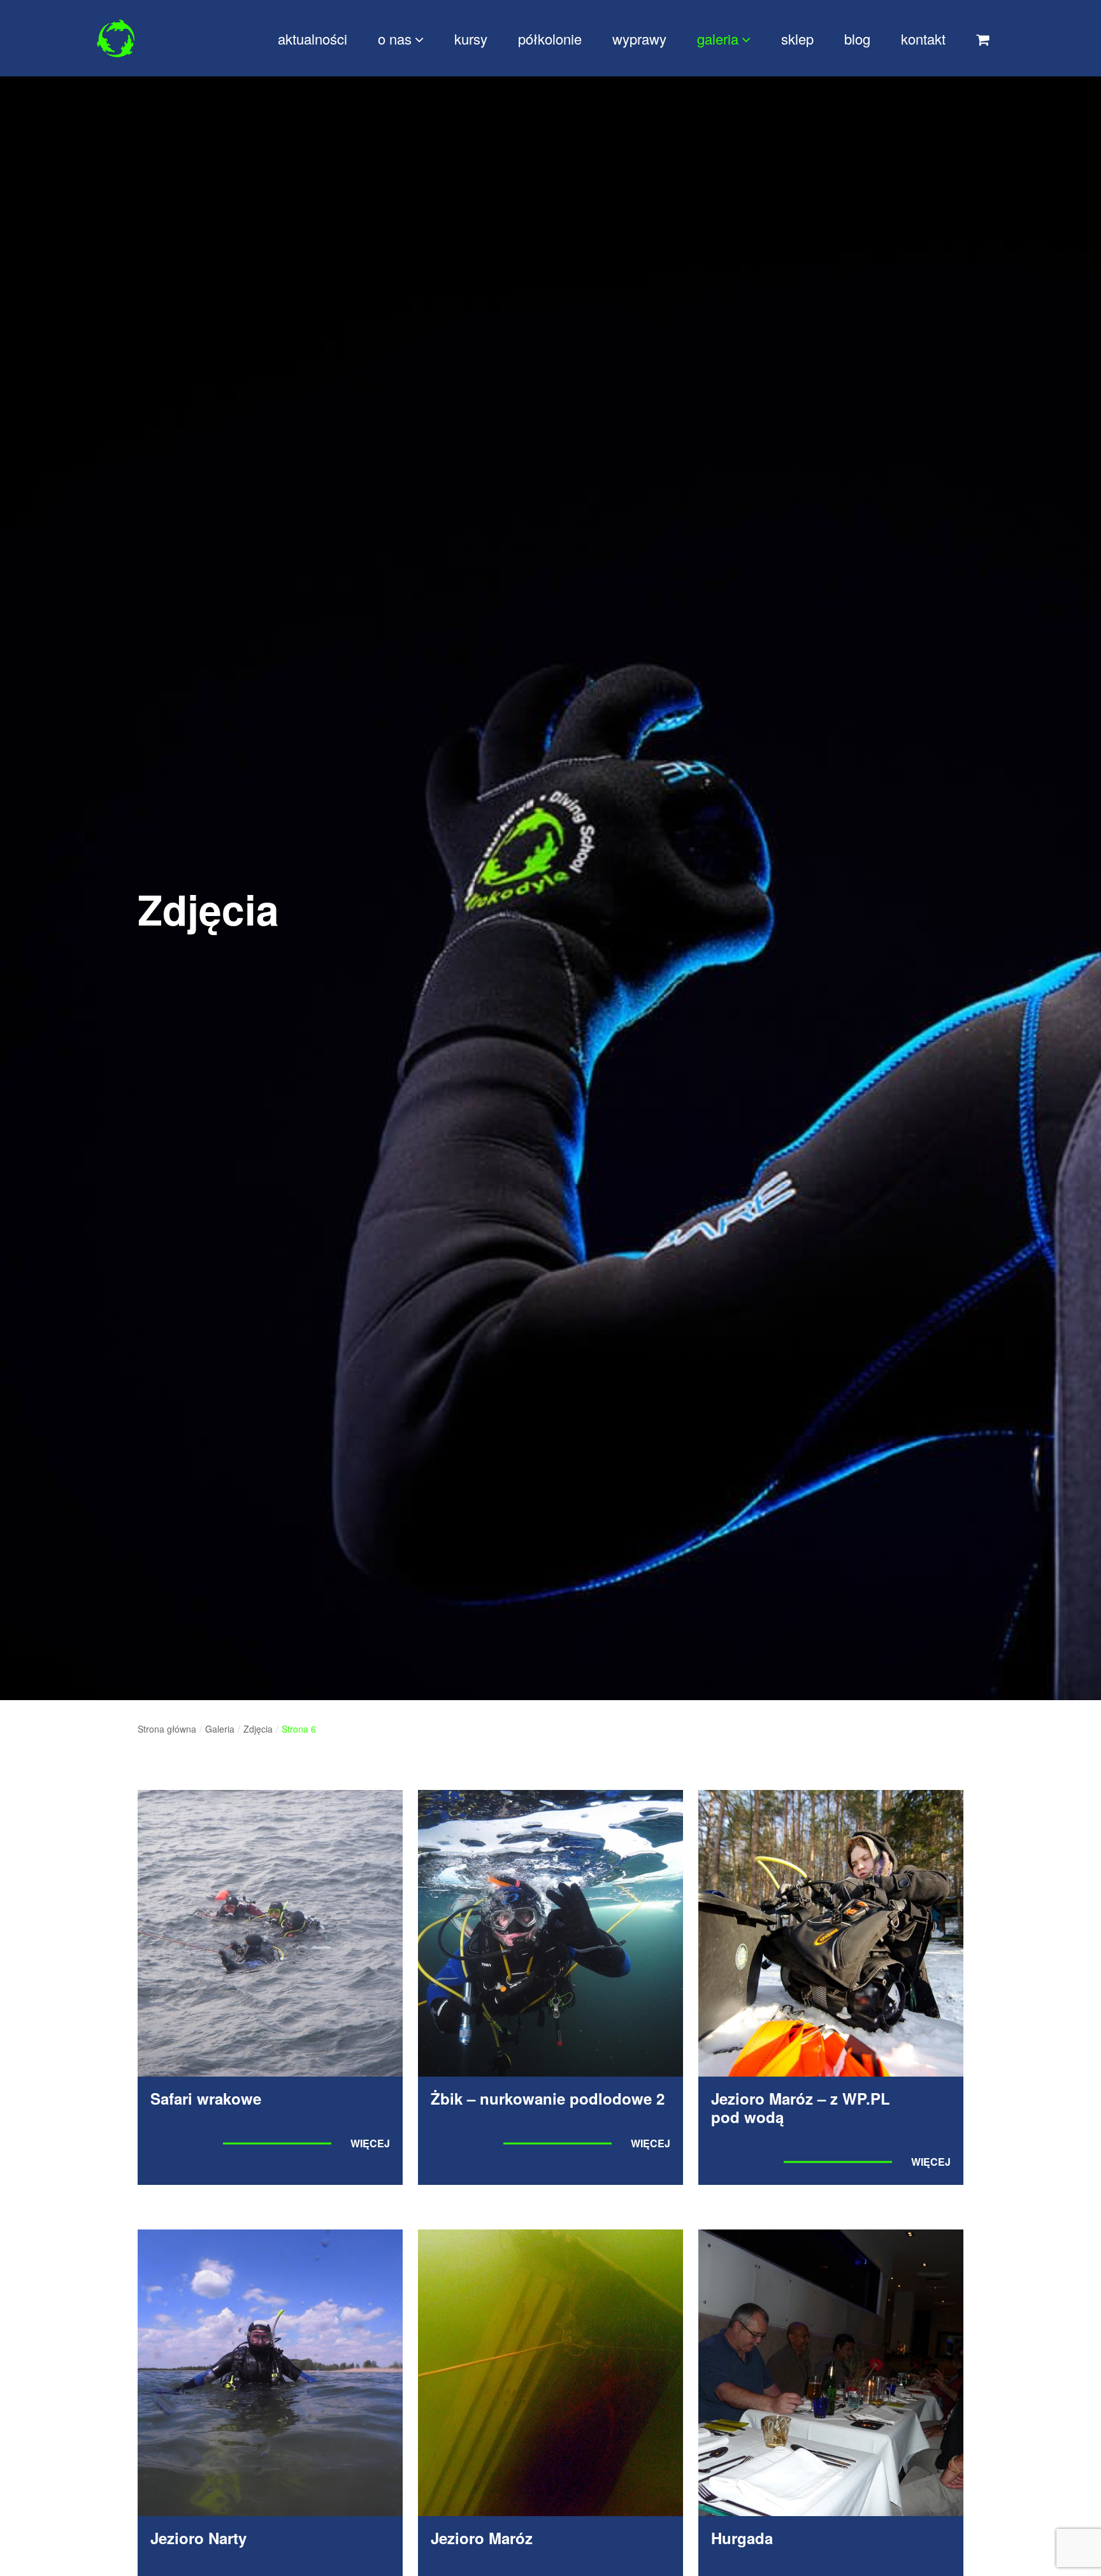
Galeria (220, 1729)
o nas (395, 39)
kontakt (923, 39)
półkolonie (550, 39)
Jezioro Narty (198, 2538)
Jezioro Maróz (482, 2538)
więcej (370, 2143)
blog (857, 39)
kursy (471, 39)
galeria (718, 39)
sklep (797, 39)
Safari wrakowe (206, 2098)
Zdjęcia (258, 1729)
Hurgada (742, 2538)
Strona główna (167, 1729)
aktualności (313, 39)
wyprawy (639, 39)
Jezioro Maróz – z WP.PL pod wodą (801, 2107)
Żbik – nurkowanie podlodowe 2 (548, 2098)
